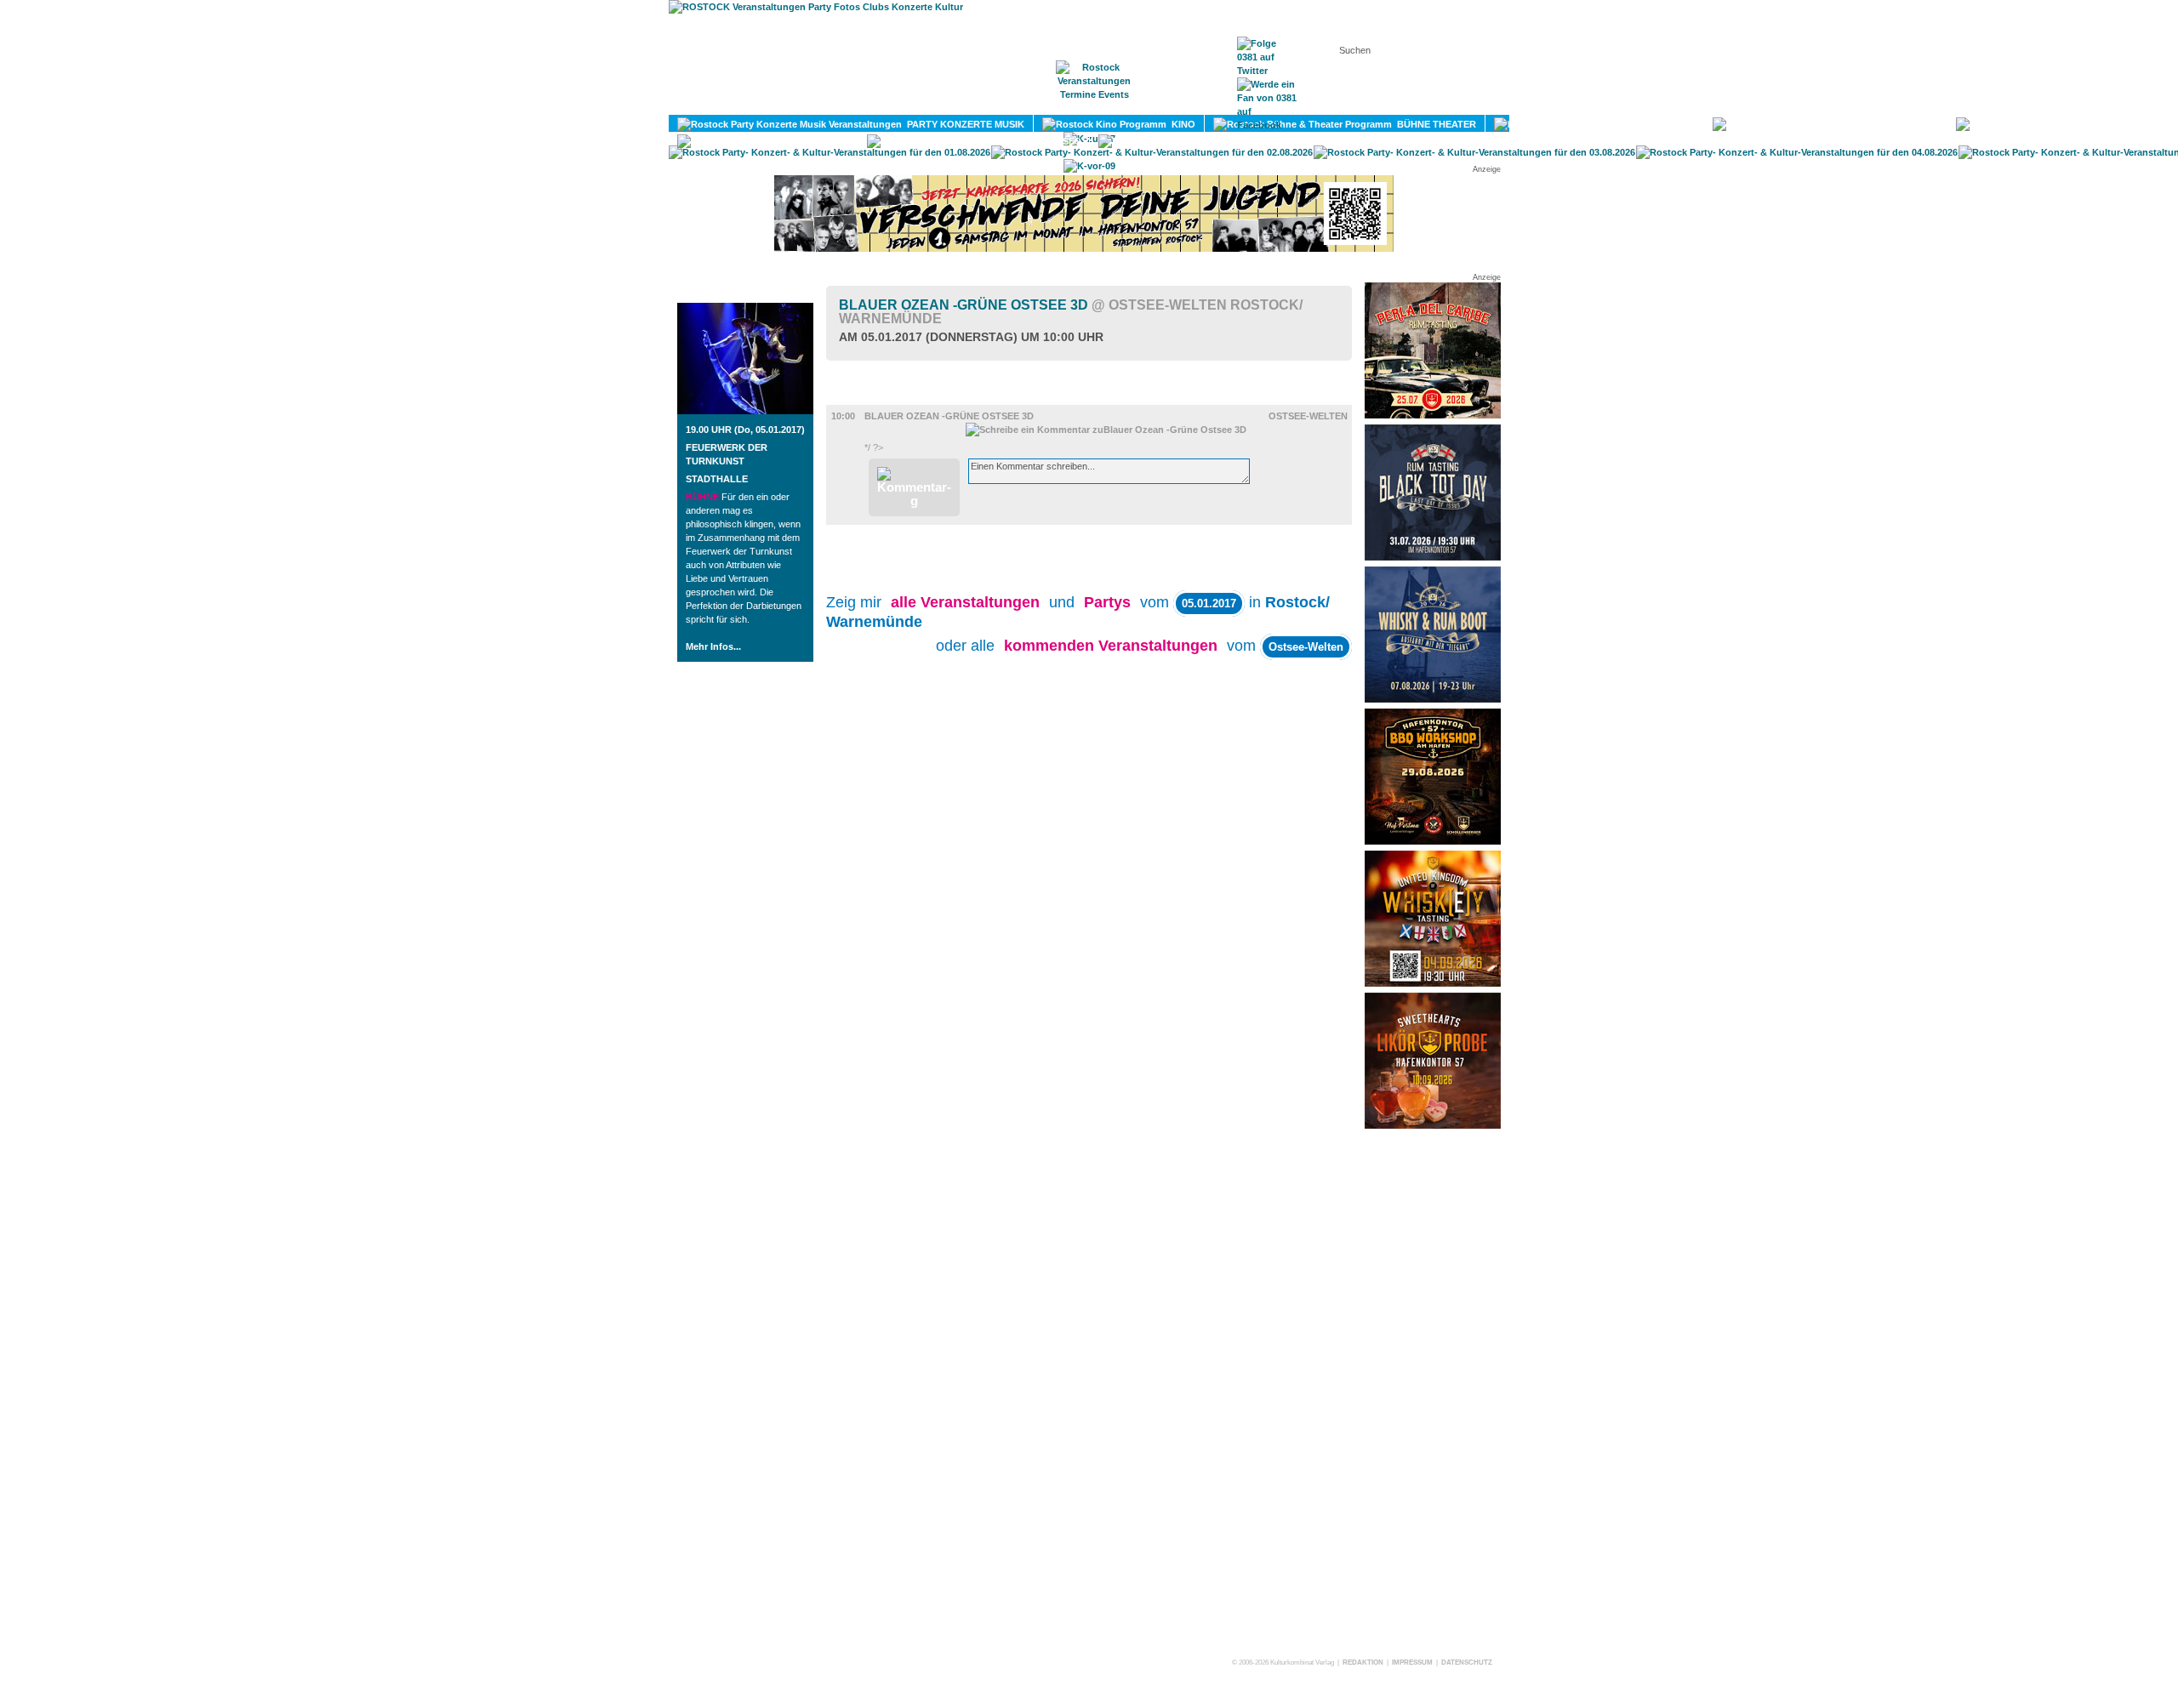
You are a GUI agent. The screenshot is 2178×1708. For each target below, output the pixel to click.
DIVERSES (1055, 141)
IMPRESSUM (1412, 1662)
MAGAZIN (1019, 103)
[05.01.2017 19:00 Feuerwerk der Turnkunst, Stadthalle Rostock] (745, 411)
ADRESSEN (1178, 103)
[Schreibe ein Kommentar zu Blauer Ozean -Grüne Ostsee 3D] (1106, 430)
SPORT (2129, 124)
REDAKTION (1363, 1662)
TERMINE (1095, 103)
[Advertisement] (1433, 1392)
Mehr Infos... (713, 646)
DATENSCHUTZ (1467, 1662)
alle (965, 602)
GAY (837, 141)
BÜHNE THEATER (1434, 124)
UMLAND (1299, 141)
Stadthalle (717, 479)
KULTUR (1673, 124)
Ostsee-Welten (1308, 416)
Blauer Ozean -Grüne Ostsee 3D (1071, 312)
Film (863, 397)
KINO (1181, 124)
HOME (949, 103)
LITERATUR (1909, 124)
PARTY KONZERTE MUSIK (963, 124)
